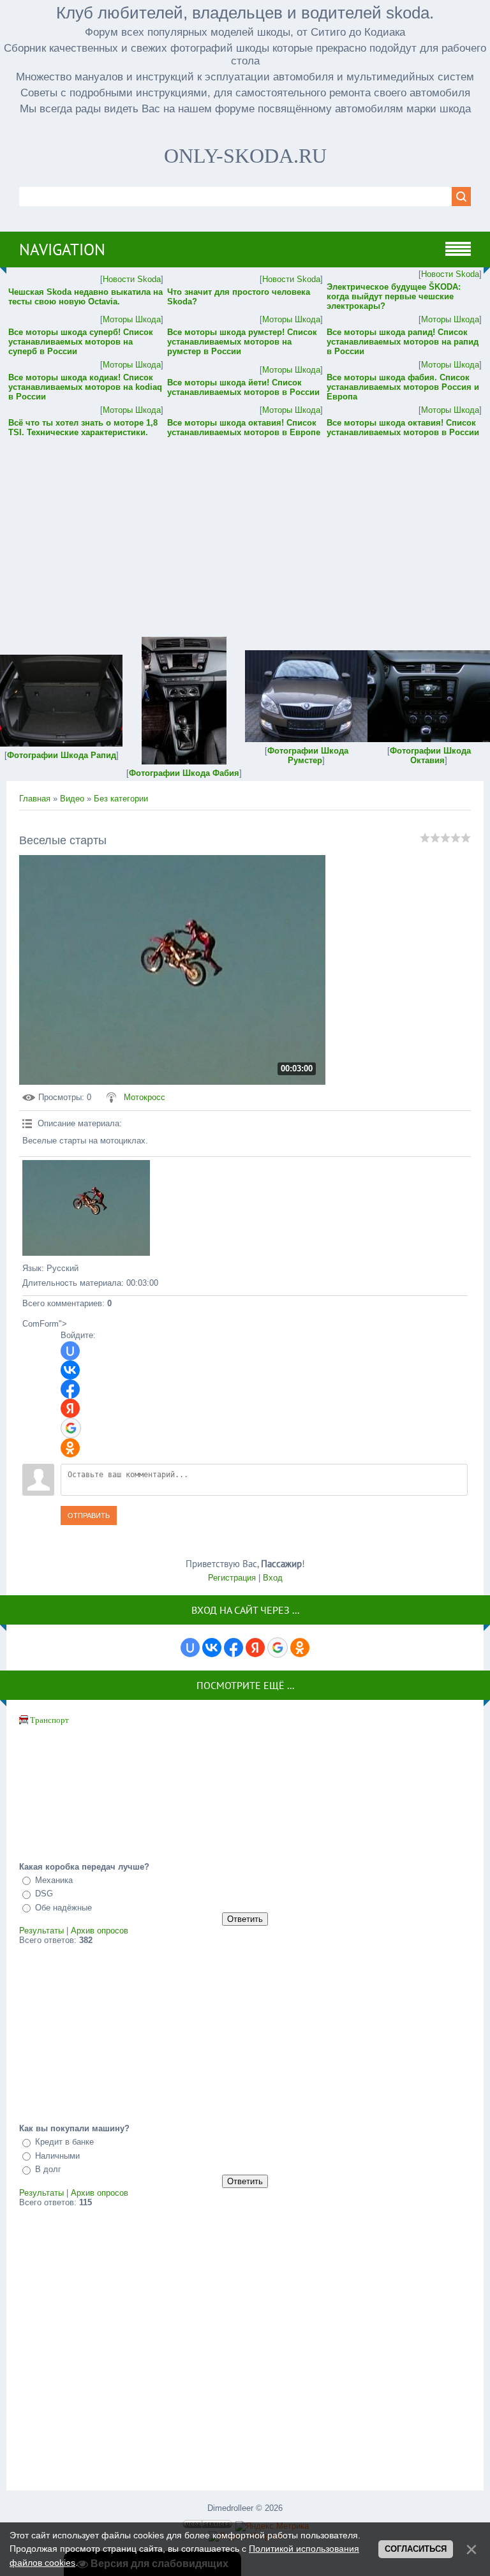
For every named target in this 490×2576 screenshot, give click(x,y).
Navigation (62, 249)
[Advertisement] (245, 528)
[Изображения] (86, 1208)
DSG (44, 1894)
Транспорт (49, 1720)
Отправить (89, 1515)
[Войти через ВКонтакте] (70, 1370)
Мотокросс (145, 1097)
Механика (54, 1880)
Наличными (57, 2156)
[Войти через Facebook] (70, 1389)
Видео (72, 799)
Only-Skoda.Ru (245, 156)
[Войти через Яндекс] (70, 1408)
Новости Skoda (132, 279)
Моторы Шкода (132, 319)
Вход (273, 1578)
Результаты (41, 1931)
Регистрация (232, 1578)
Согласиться (416, 2549)
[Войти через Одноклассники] (70, 1448)
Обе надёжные (63, 1908)
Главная (35, 799)
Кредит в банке (64, 2142)
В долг (48, 2169)
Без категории (121, 799)
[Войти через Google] (71, 1428)
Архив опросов (100, 1931)
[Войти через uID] (70, 1351)
